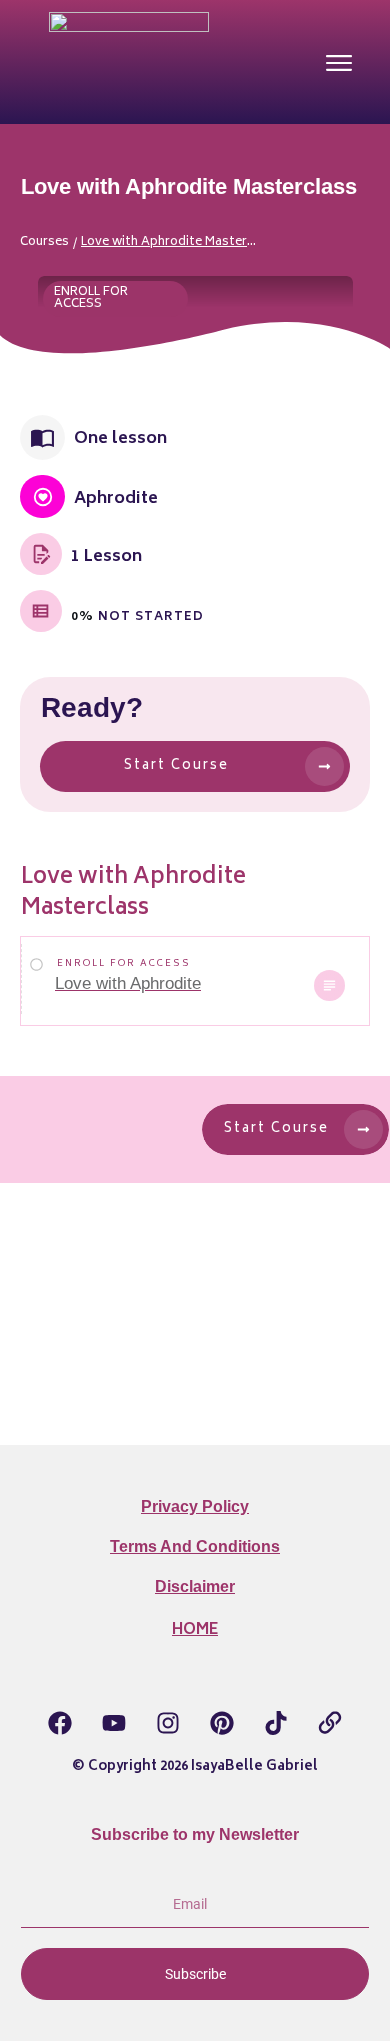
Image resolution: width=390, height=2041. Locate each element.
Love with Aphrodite (128, 983)
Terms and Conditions (195, 1546)
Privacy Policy (195, 1506)
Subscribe (195, 1974)
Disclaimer (195, 1586)
